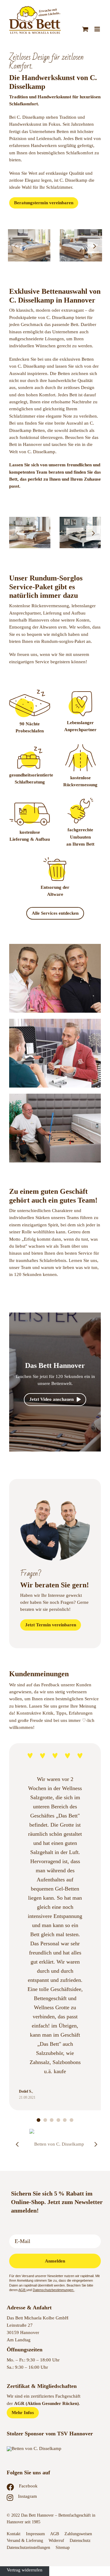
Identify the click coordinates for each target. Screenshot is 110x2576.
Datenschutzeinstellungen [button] (28, 2548)
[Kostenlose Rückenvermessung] (81, 746)
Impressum (35, 2534)
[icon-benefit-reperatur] (81, 800)
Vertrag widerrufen (25, 2570)
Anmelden (55, 2261)
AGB (22, 2290)
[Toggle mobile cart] (85, 29)
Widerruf (56, 2541)
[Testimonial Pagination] (38, 2120)
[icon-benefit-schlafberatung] (30, 749)
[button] (15, 246)
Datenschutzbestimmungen (53, 2290)
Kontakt (14, 2534)
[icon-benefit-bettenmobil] (30, 805)
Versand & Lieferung (25, 2541)
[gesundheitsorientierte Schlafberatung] (80, 693)
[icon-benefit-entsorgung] (55, 859)
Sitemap (63, 2548)
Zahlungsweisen (78, 2534)
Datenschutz (81, 2541)
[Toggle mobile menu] (98, 29)
